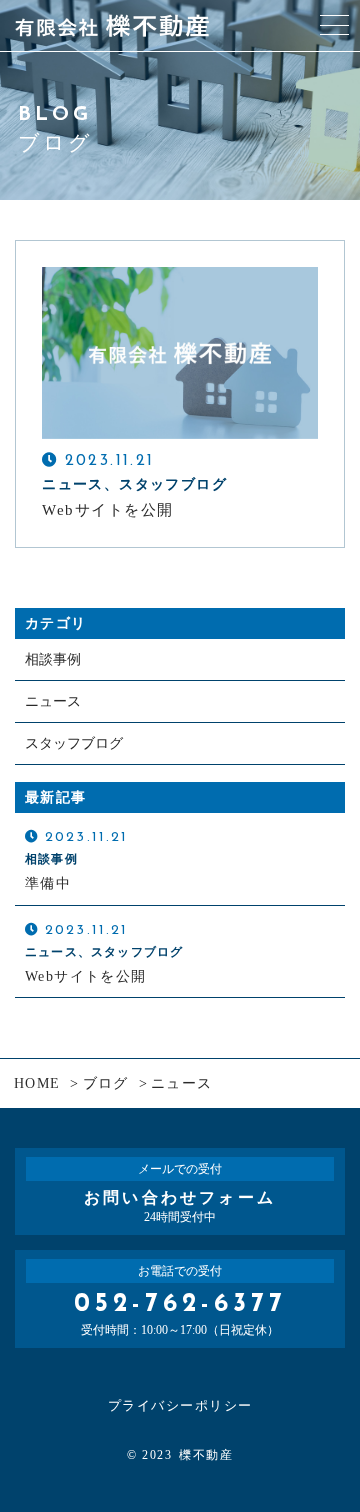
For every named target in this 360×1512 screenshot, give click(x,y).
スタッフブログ (74, 743)
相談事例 (53, 659)
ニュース (53, 701)
